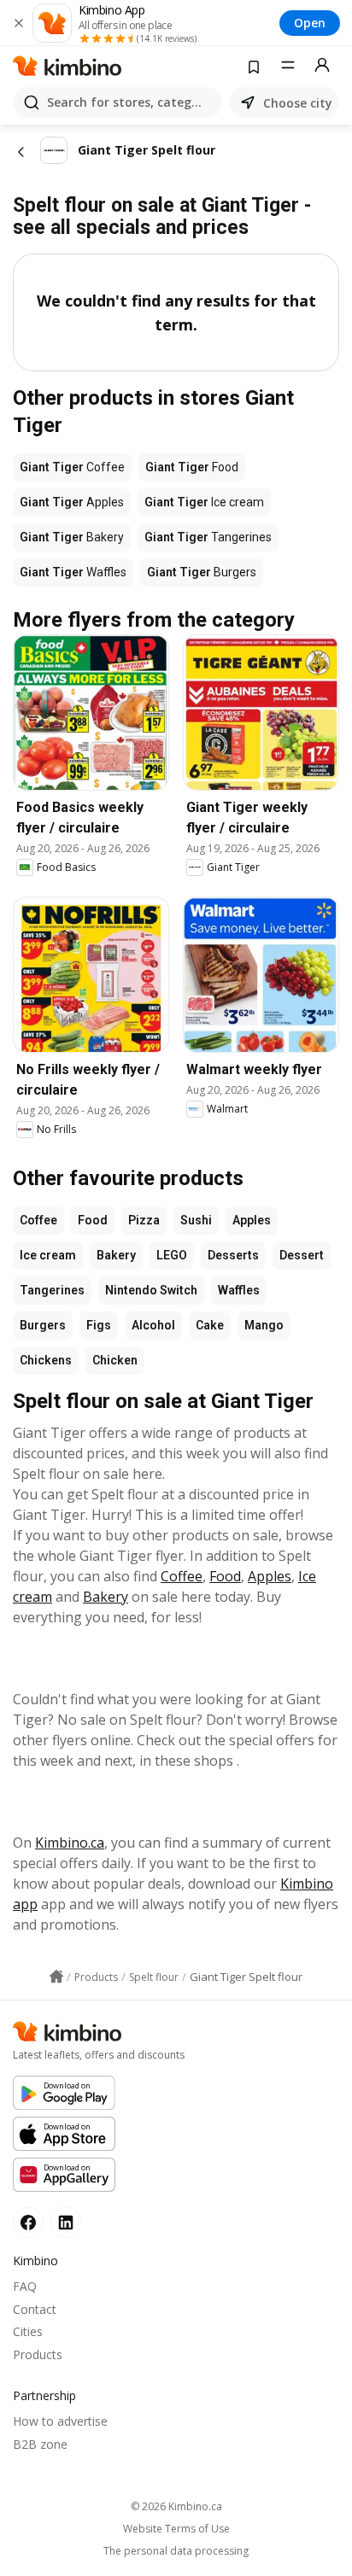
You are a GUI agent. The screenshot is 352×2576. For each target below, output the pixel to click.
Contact (35, 2309)
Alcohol (153, 1325)
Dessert (302, 1255)
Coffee (38, 1220)
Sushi (196, 1220)
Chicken (115, 1360)
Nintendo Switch (151, 1290)
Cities (28, 2331)
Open (310, 23)
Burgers (43, 1325)
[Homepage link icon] (56, 1977)
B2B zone (40, 2444)
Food (93, 1220)
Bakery (116, 1255)
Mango (264, 1325)
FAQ (25, 2286)
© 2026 (176, 2506)
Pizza (144, 1220)
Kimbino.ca (70, 1843)
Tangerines (52, 1290)
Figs (99, 1325)
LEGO (172, 1255)
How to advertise (60, 2421)
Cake (210, 1325)
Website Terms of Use (176, 2529)
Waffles (239, 1290)
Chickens (46, 1360)
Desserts (233, 1255)
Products (38, 2354)
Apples (252, 1220)
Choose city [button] (298, 103)
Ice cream (48, 1255)
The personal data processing (176, 2551)
